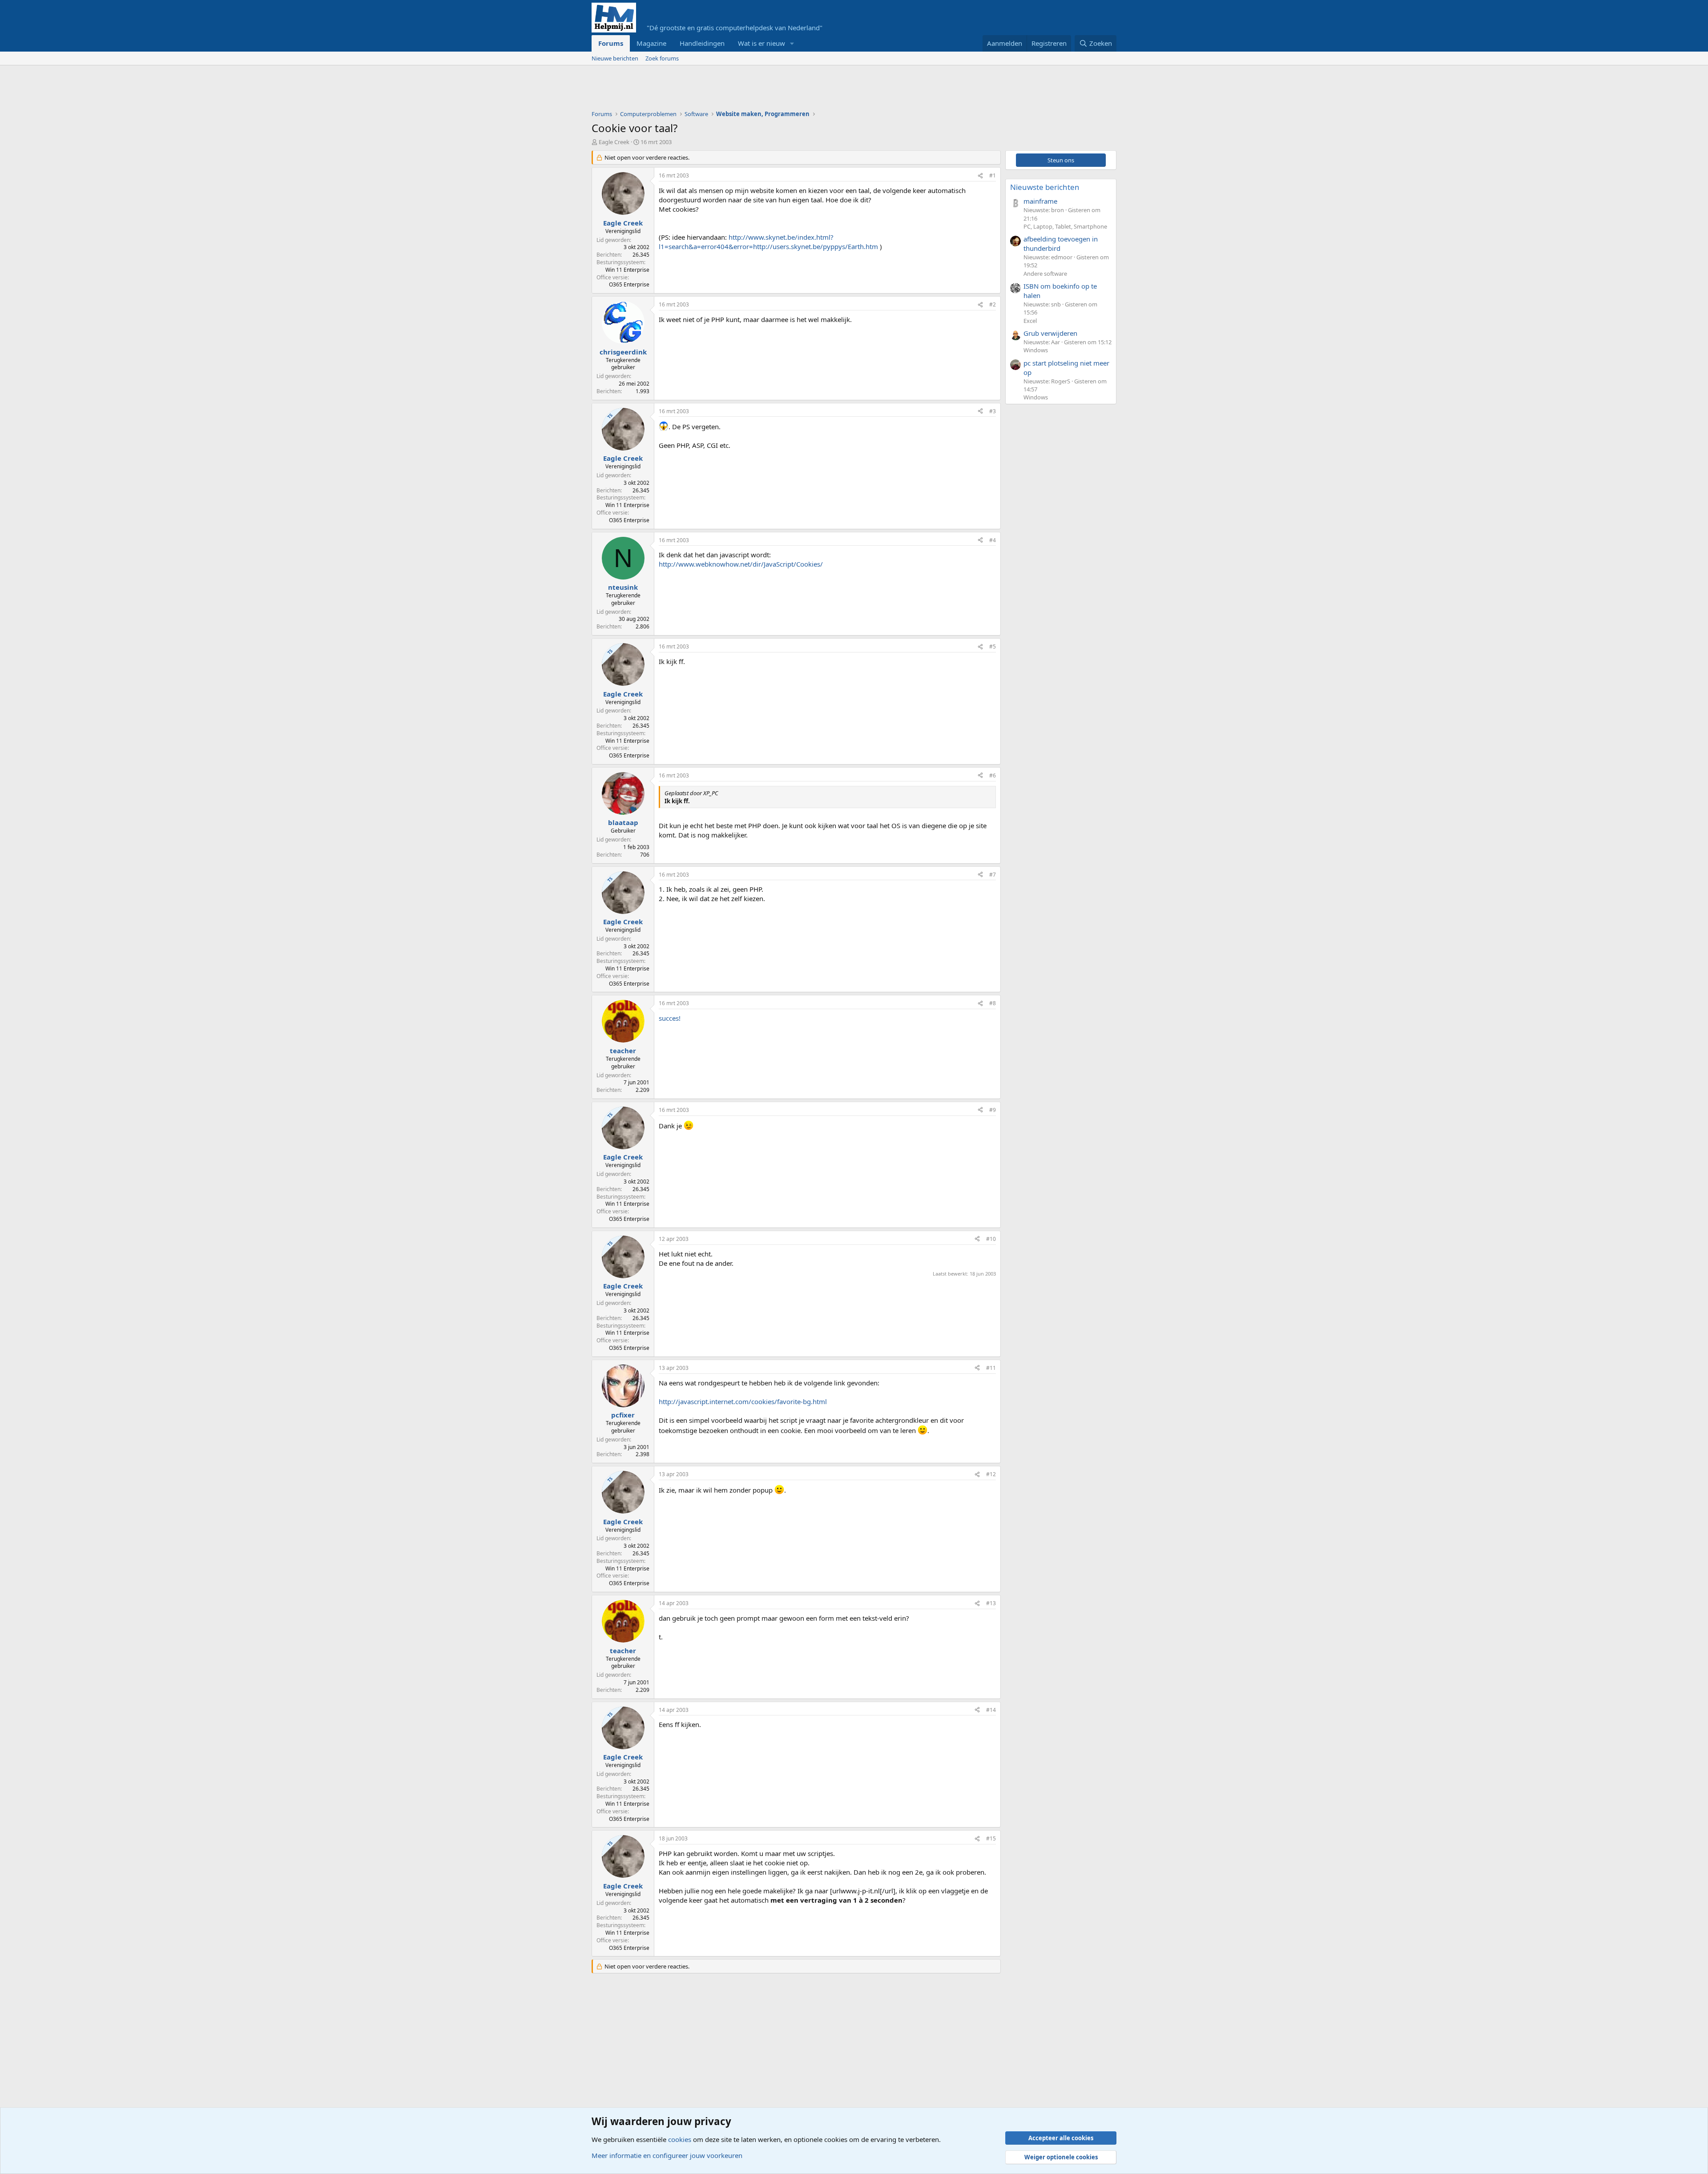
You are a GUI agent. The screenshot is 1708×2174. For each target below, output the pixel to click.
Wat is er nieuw (761, 43)
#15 (991, 1838)
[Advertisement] (753, 90)
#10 (991, 1239)
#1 (993, 175)
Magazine (651, 43)
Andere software (1045, 274)
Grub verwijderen (1050, 333)
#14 (991, 1710)
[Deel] (980, 176)
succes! (670, 1018)
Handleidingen (702, 43)
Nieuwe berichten (615, 58)
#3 (993, 411)
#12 (991, 1474)
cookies (680, 2139)
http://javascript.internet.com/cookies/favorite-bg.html (743, 1401)
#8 (993, 1003)
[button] (792, 43)
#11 (991, 1368)
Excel (1030, 321)
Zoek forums (662, 58)
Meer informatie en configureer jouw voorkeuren (667, 2155)
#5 (993, 646)
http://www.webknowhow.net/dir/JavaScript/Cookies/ (741, 564)
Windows (1036, 350)
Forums (611, 43)
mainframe (1040, 201)
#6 (993, 775)
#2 (993, 304)
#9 (993, 1110)
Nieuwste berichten (1045, 187)
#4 (993, 540)
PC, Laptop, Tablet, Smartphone (1065, 226)
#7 (993, 875)
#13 (991, 1603)
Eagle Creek (614, 142)
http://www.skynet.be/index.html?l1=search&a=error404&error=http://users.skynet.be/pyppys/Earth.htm (768, 242)
